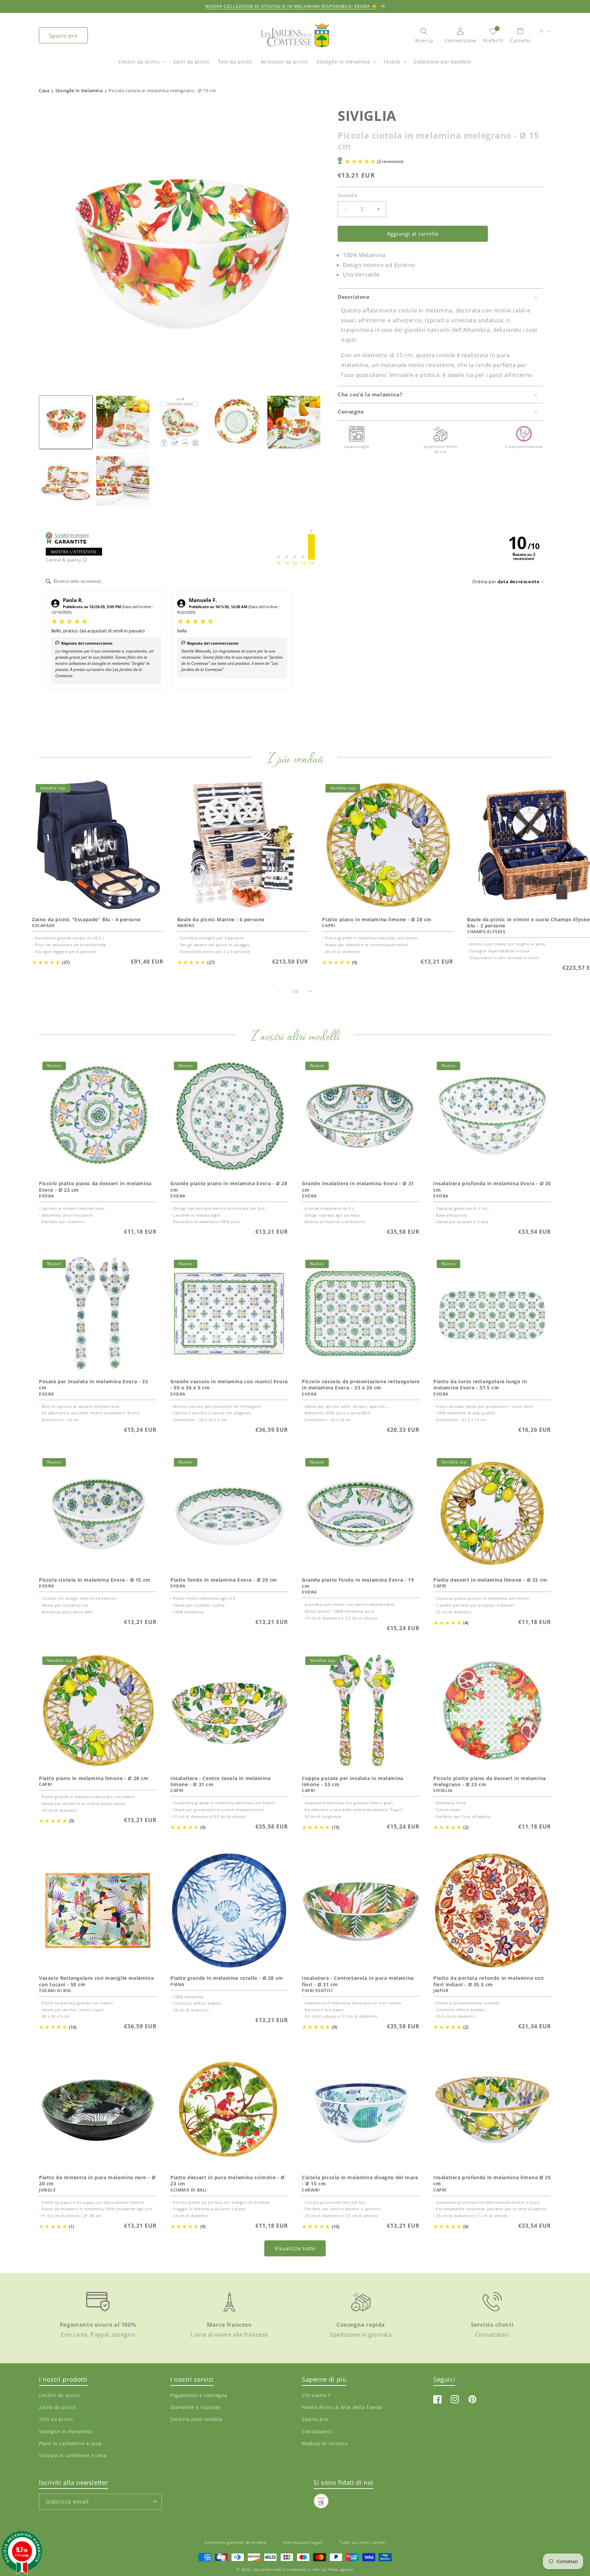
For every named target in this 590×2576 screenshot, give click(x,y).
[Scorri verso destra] (310, 991)
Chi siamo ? (316, 2396)
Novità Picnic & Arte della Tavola (342, 2407)
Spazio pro (63, 36)
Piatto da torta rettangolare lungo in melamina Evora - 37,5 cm (480, 1385)
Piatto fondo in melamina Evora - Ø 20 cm (224, 1580)
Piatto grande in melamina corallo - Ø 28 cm (227, 1978)
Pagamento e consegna (199, 2396)
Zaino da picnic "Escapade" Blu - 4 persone (86, 919)
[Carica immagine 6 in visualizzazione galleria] (66, 479)
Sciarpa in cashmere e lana (73, 2455)
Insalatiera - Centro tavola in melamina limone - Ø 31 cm (220, 1781)
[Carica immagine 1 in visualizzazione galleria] (66, 422)
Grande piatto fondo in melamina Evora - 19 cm (358, 1583)
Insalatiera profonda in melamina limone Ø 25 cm (492, 2181)
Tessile (392, 62)
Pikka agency (340, 2570)
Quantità (347, 195)
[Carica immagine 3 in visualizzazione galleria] (180, 422)
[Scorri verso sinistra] (280, 991)
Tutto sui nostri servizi (363, 2542)
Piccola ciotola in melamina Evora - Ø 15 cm (95, 1580)
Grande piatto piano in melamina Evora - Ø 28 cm (229, 1187)
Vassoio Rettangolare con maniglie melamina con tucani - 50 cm (96, 1981)
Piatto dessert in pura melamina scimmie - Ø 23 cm (228, 2181)
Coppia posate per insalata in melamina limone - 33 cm (353, 1781)
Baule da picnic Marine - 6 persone (221, 919)
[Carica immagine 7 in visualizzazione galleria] (123, 479)
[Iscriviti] (154, 2501)
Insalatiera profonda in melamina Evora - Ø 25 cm (492, 1187)
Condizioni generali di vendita (235, 2542)
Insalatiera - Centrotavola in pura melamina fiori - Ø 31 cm (358, 1981)
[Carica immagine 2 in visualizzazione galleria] (123, 422)
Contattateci (317, 2431)
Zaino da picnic (58, 2407)
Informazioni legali (303, 2542)
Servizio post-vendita (196, 2419)
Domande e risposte (195, 2407)
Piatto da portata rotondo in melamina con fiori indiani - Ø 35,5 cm (489, 1981)
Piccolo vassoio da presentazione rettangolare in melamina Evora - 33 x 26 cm (361, 1385)
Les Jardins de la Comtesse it (282, 2570)
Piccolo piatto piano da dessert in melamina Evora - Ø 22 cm (95, 1187)
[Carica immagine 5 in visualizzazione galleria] (294, 422)
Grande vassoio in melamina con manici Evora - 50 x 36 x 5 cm (229, 1385)
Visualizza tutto (295, 2249)
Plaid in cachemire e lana (70, 2443)
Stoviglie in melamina (343, 62)
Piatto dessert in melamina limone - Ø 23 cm (490, 1580)
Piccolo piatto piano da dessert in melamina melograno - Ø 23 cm (490, 1781)
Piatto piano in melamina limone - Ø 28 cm (377, 919)
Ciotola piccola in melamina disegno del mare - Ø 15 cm (360, 2181)
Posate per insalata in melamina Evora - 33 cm (93, 1385)
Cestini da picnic (139, 62)
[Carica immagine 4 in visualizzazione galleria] (237, 422)
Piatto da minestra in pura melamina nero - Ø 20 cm (97, 2181)
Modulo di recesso (325, 2443)
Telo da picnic (56, 2419)
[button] (142, 65)
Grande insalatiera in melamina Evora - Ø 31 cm (358, 1187)
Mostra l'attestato (74, 552)
